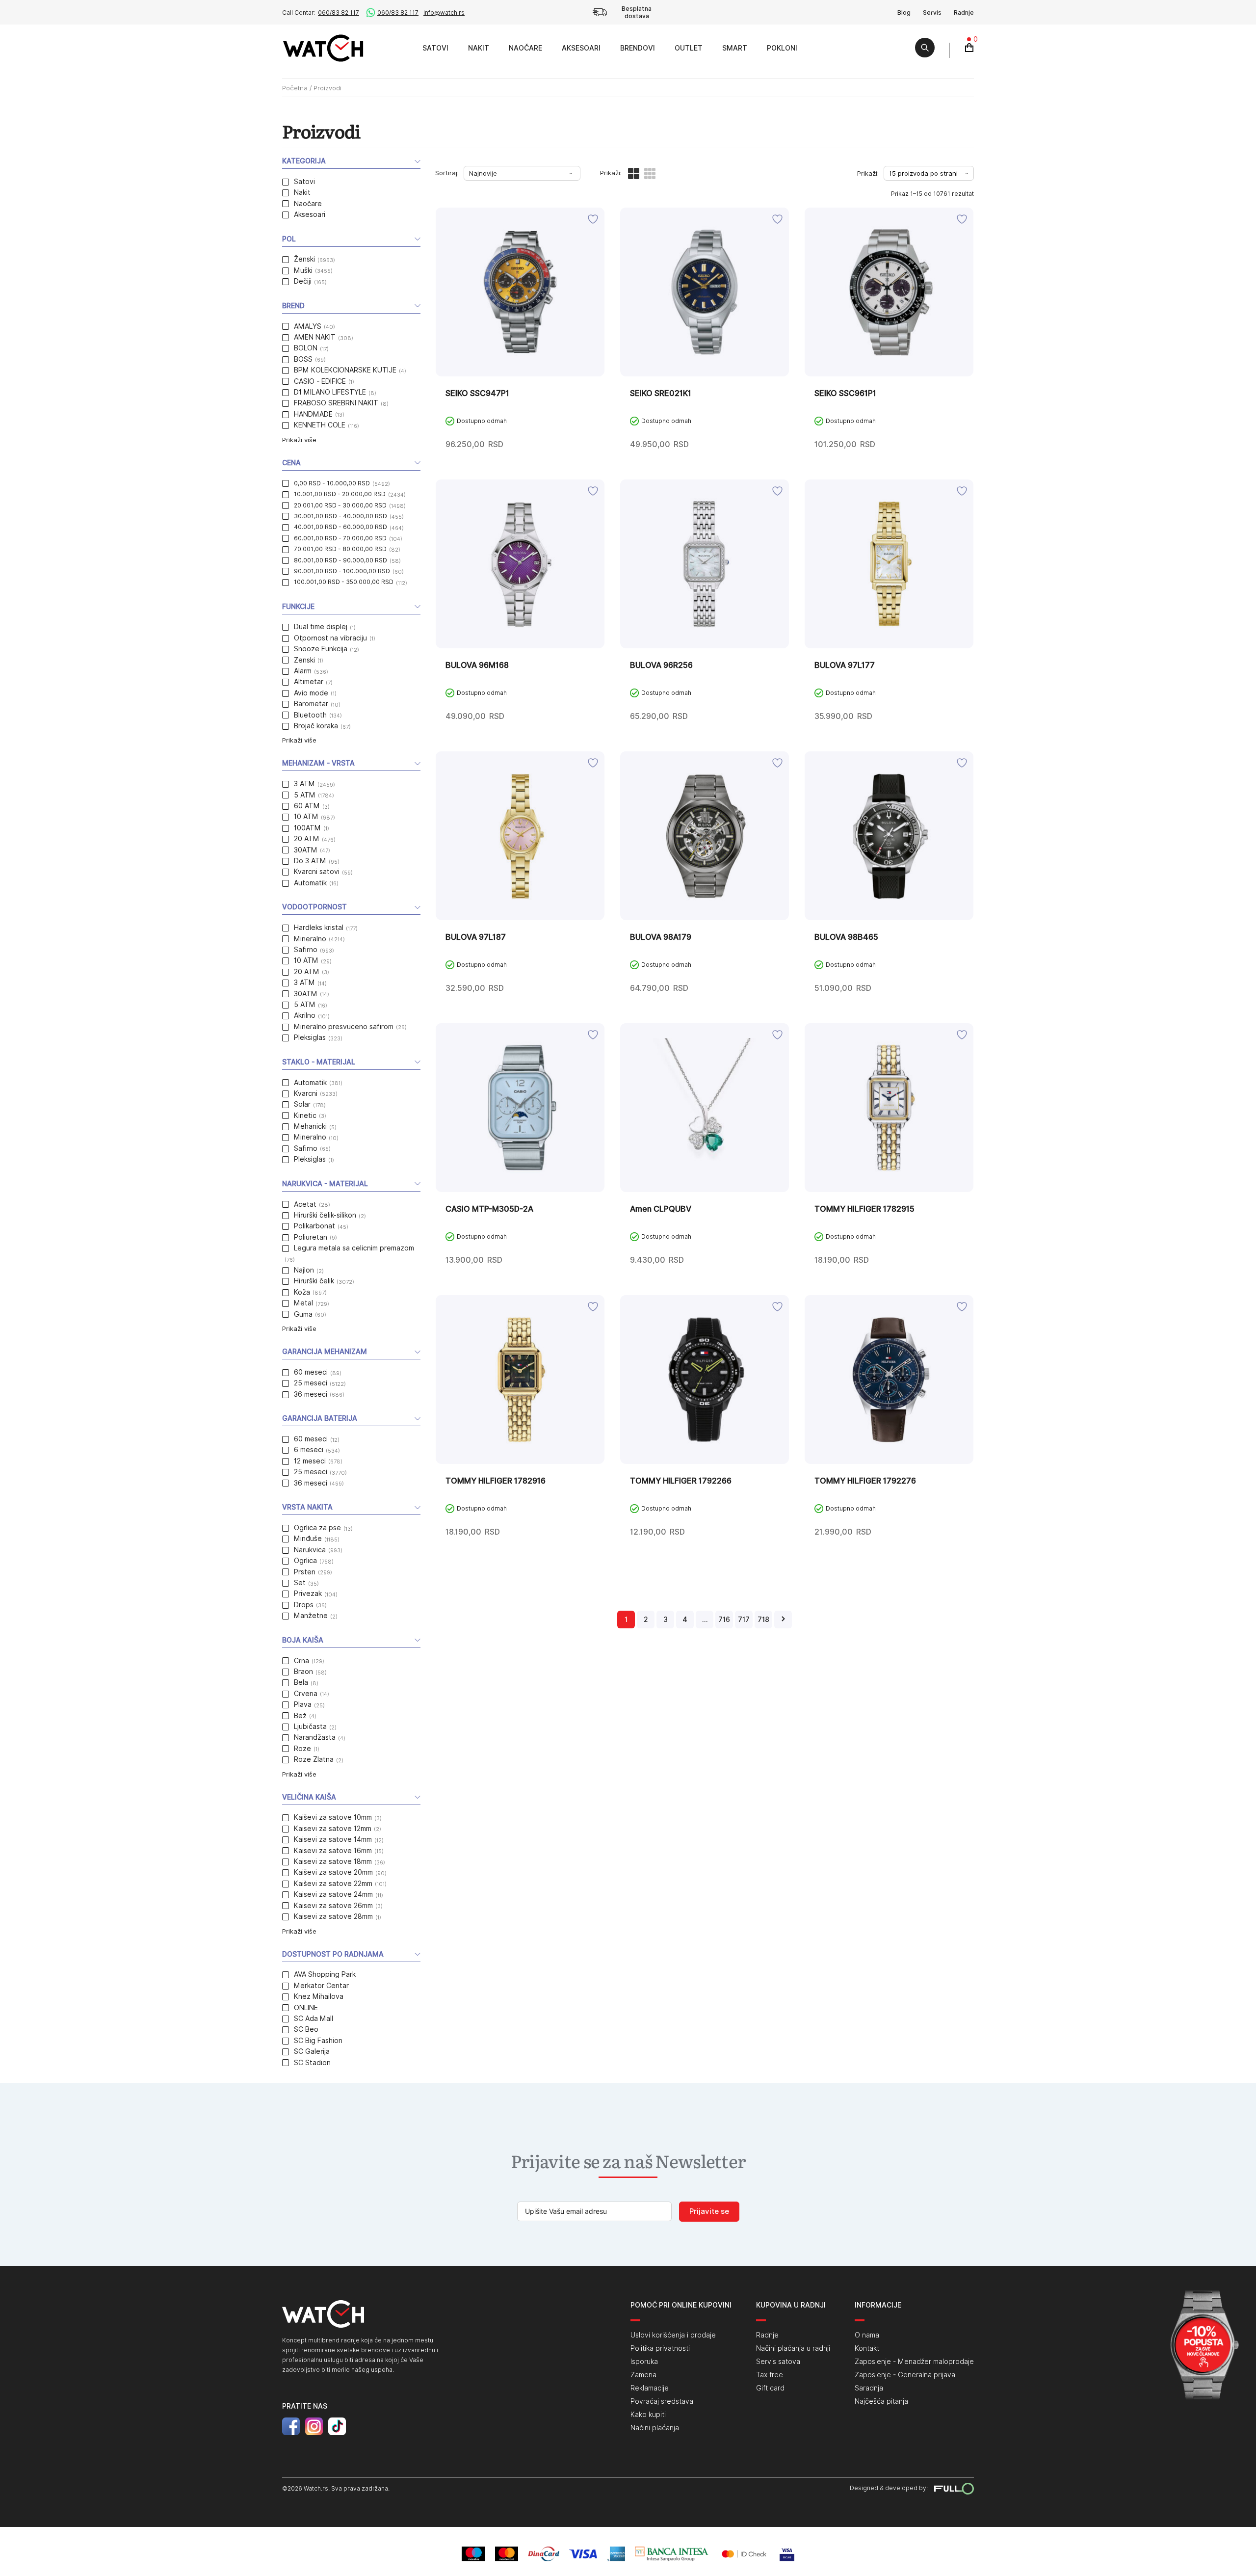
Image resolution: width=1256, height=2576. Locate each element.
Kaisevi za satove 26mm (333, 1906)
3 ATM (304, 784)
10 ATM (306, 817)
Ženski (304, 259)
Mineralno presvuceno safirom (344, 1027)
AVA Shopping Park (325, 1974)
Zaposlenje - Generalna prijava (905, 2375)
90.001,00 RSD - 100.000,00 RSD (342, 571)
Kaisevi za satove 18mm (333, 1861)
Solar (302, 1104)
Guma (303, 1314)
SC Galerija (312, 2051)
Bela (301, 1682)
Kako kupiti (648, 2415)
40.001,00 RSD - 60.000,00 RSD (340, 527)
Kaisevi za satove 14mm (333, 1839)
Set (300, 1583)
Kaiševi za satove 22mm (333, 1884)
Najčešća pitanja (881, 2401)
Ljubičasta (310, 1726)
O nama (867, 2335)
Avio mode (311, 693)
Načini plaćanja (655, 2428)
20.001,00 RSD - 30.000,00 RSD (340, 505)
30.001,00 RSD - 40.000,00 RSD (340, 516)
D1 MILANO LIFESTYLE (330, 392)
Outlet (689, 48)
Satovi (435, 48)
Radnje (964, 13)
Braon (303, 1672)
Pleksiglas (310, 1037)
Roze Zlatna (314, 1759)
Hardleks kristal (319, 928)
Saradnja (869, 2388)
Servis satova (778, 2362)
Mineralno (310, 939)
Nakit (479, 48)
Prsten (305, 1572)
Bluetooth (310, 715)
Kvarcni (306, 1093)
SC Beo (306, 2029)
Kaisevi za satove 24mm (333, 1894)
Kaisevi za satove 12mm (333, 1829)
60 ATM (307, 806)
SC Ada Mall (314, 2018)
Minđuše (308, 1539)
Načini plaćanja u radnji (793, 2348)
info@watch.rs (444, 13)
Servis (932, 13)
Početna (295, 88)
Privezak (308, 1593)
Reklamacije (650, 2388)
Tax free (770, 2375)
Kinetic (305, 1115)
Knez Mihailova (319, 1996)
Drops (304, 1605)
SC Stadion (312, 2063)
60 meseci (311, 1372)
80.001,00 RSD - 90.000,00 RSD (340, 560)
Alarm (303, 671)
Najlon (304, 1270)
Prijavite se (709, 2211)
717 (744, 1620)
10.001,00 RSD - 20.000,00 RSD (340, 494)
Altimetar (309, 682)
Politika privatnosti (660, 2348)
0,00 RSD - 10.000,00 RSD (332, 483)
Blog (904, 13)
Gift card (770, 2388)
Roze (302, 1749)
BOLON (306, 348)
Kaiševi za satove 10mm (333, 1817)
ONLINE (306, 2008)
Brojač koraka (316, 726)
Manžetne (311, 1616)
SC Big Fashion (318, 2041)
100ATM (307, 828)
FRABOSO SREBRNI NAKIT (336, 403)
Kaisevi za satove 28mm (333, 1916)
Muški (303, 270)
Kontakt (867, 2348)
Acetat (305, 1204)
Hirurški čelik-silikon (325, 1215)
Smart (735, 48)
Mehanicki (310, 1126)
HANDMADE (313, 414)
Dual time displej (321, 627)
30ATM (306, 850)
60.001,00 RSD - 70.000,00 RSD (340, 538)
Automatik (310, 883)
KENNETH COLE (320, 425)
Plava (303, 1704)
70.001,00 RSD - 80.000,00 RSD (340, 549)
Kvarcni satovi (317, 872)
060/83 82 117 (339, 13)
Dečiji (303, 281)
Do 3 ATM (310, 861)
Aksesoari (581, 48)
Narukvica (310, 1550)
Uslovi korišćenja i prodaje (673, 2335)
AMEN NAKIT (315, 337)
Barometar (311, 704)
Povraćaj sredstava (662, 2401)
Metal (303, 1303)
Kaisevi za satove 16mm (333, 1851)
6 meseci (309, 1450)
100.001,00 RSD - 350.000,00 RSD (344, 582)
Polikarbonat (314, 1226)
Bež (300, 1716)
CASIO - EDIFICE (320, 381)
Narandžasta (315, 1737)
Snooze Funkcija (321, 649)
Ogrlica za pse (317, 1528)
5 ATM (305, 795)
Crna (301, 1661)
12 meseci (310, 1461)
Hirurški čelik (314, 1281)
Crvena (306, 1694)
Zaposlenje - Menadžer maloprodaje (914, 2362)
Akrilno (305, 1015)
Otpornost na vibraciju (330, 638)
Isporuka (644, 2362)
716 (724, 1620)
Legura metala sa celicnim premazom (354, 1248)
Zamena (643, 2375)
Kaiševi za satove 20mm (333, 1872)
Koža (302, 1292)
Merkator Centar (321, 1986)
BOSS (303, 359)
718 (763, 1620)
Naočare (525, 48)
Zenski (304, 660)
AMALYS (308, 326)
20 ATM (307, 839)
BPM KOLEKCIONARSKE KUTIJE (345, 370)
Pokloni (782, 48)
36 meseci (311, 1394)
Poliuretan (311, 1237)
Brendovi (638, 48)
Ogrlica (305, 1561)
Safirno (306, 950)
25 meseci (311, 1383)
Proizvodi (402, 48)
